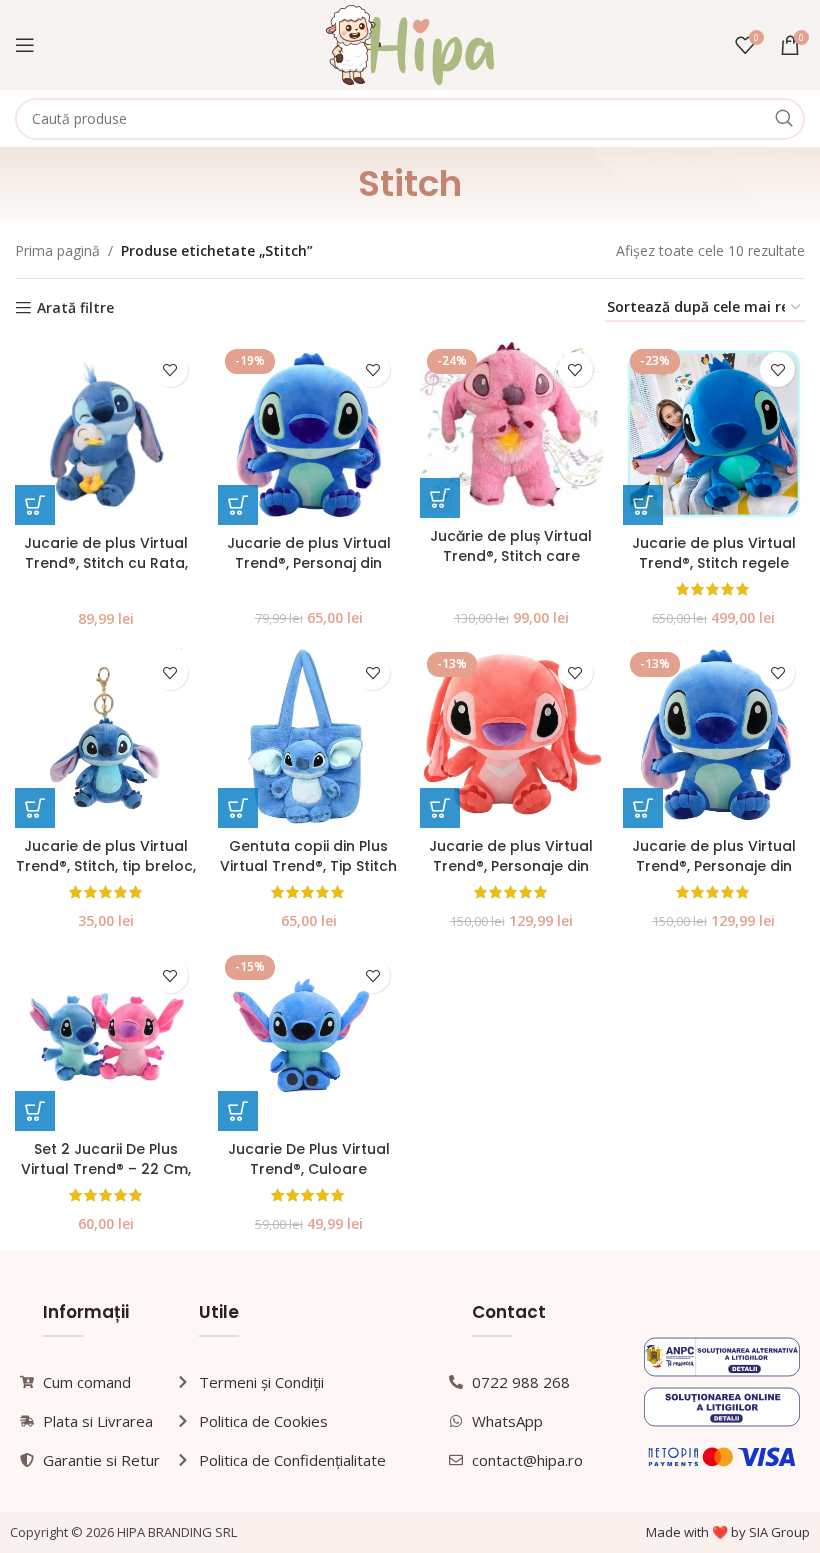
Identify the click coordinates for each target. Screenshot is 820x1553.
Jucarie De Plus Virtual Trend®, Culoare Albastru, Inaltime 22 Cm (309, 1168)
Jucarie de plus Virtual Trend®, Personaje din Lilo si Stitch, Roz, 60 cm (511, 865)
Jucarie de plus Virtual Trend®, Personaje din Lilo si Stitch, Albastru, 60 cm (714, 875)
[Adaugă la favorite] (170, 369)
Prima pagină (57, 250)
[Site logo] (410, 43)
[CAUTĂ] (784, 119)
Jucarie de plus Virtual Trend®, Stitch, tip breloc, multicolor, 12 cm (106, 865)
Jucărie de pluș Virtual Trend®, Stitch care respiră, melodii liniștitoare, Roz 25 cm (511, 565)
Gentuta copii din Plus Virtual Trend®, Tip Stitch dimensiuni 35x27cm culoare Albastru (308, 875)
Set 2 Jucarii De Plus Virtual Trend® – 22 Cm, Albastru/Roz (106, 1168)
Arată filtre (75, 308)
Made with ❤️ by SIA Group (728, 1532)
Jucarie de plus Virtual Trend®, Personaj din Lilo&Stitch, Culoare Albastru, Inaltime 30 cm (309, 572)
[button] (35, 505)
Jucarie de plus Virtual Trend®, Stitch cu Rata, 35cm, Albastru (106, 562)
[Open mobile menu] (25, 45)
